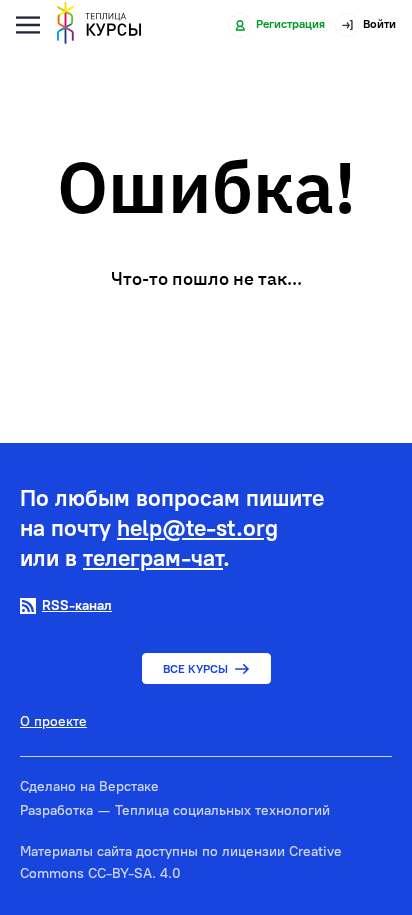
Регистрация (290, 24)
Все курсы (195, 669)
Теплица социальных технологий (222, 810)
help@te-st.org (197, 528)
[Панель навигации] (28, 25)
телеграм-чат (153, 558)
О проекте (53, 722)
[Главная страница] (99, 25)
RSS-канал (77, 605)
